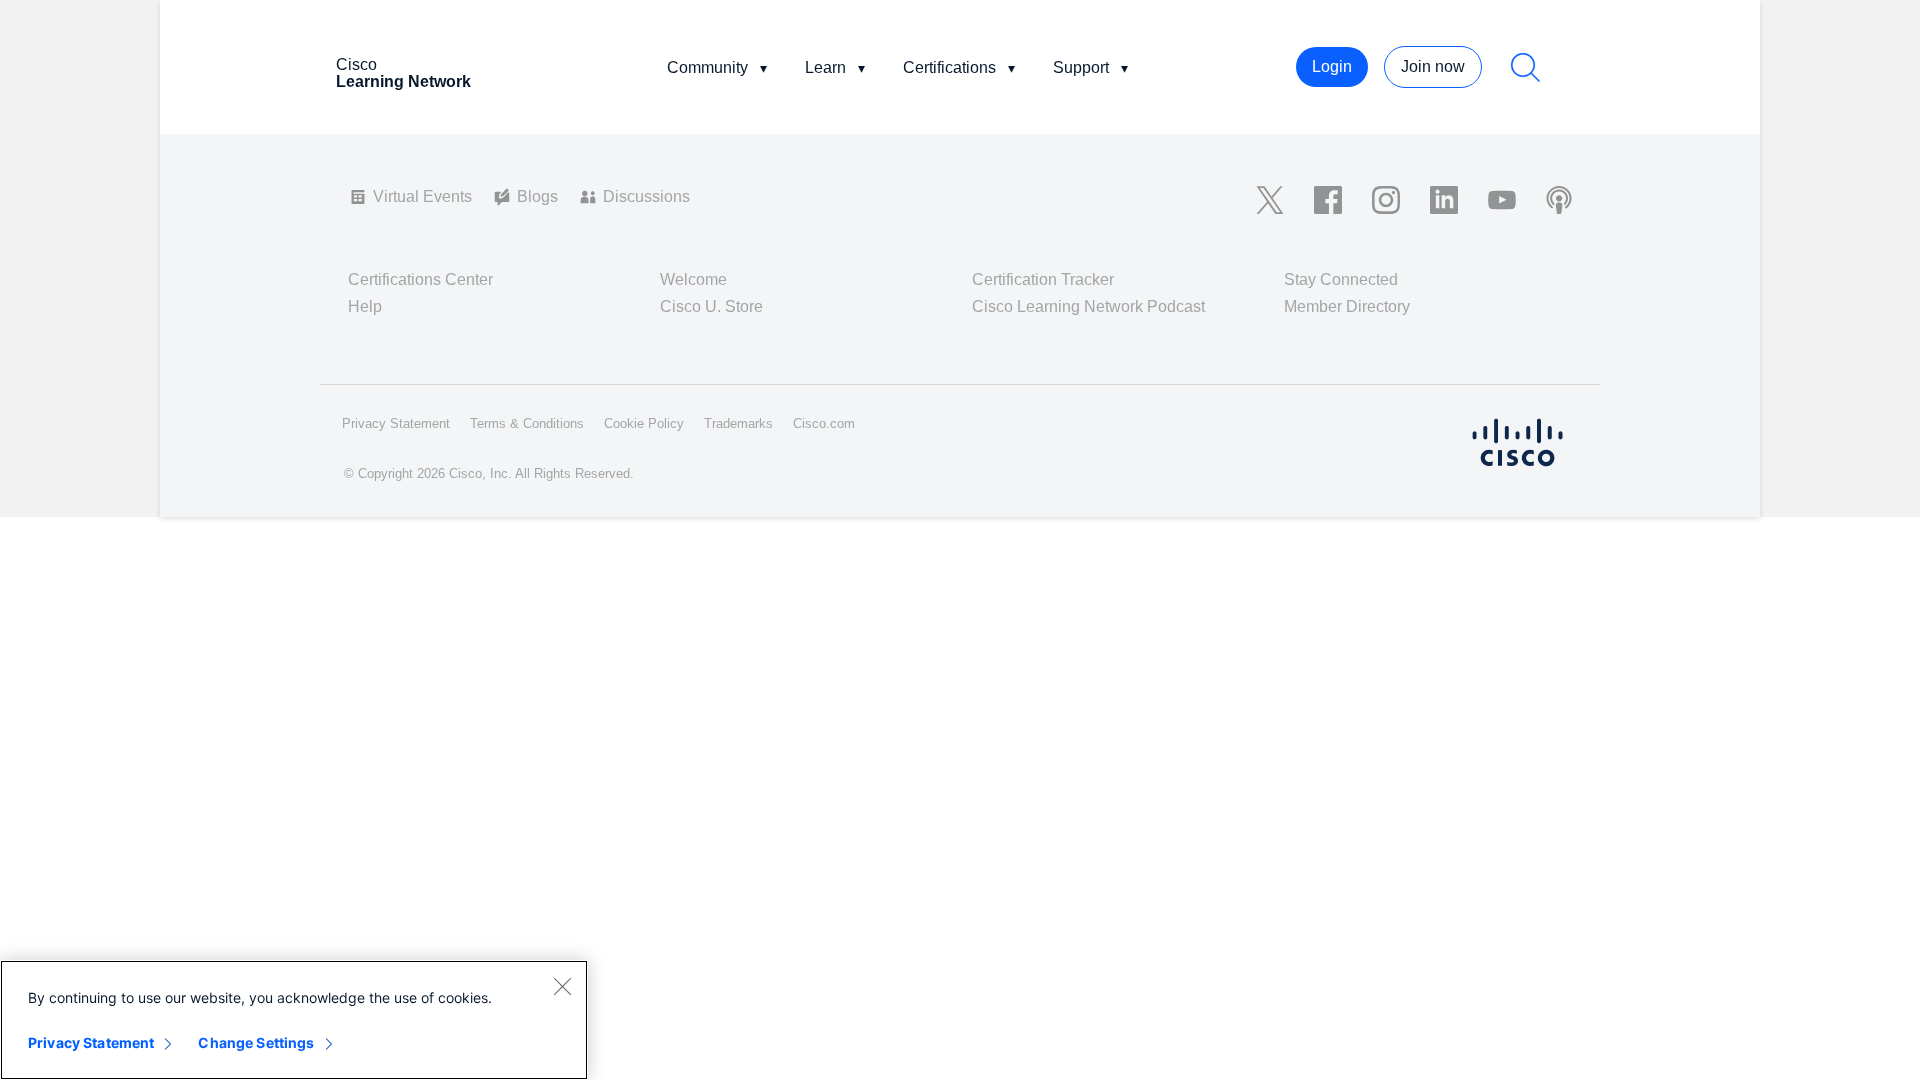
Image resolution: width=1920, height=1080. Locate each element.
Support (1081, 67)
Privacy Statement (91, 1042)
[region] (294, 1020)
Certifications (949, 67)
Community (707, 67)
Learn (825, 67)
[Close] (562, 986)
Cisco (403, 73)
